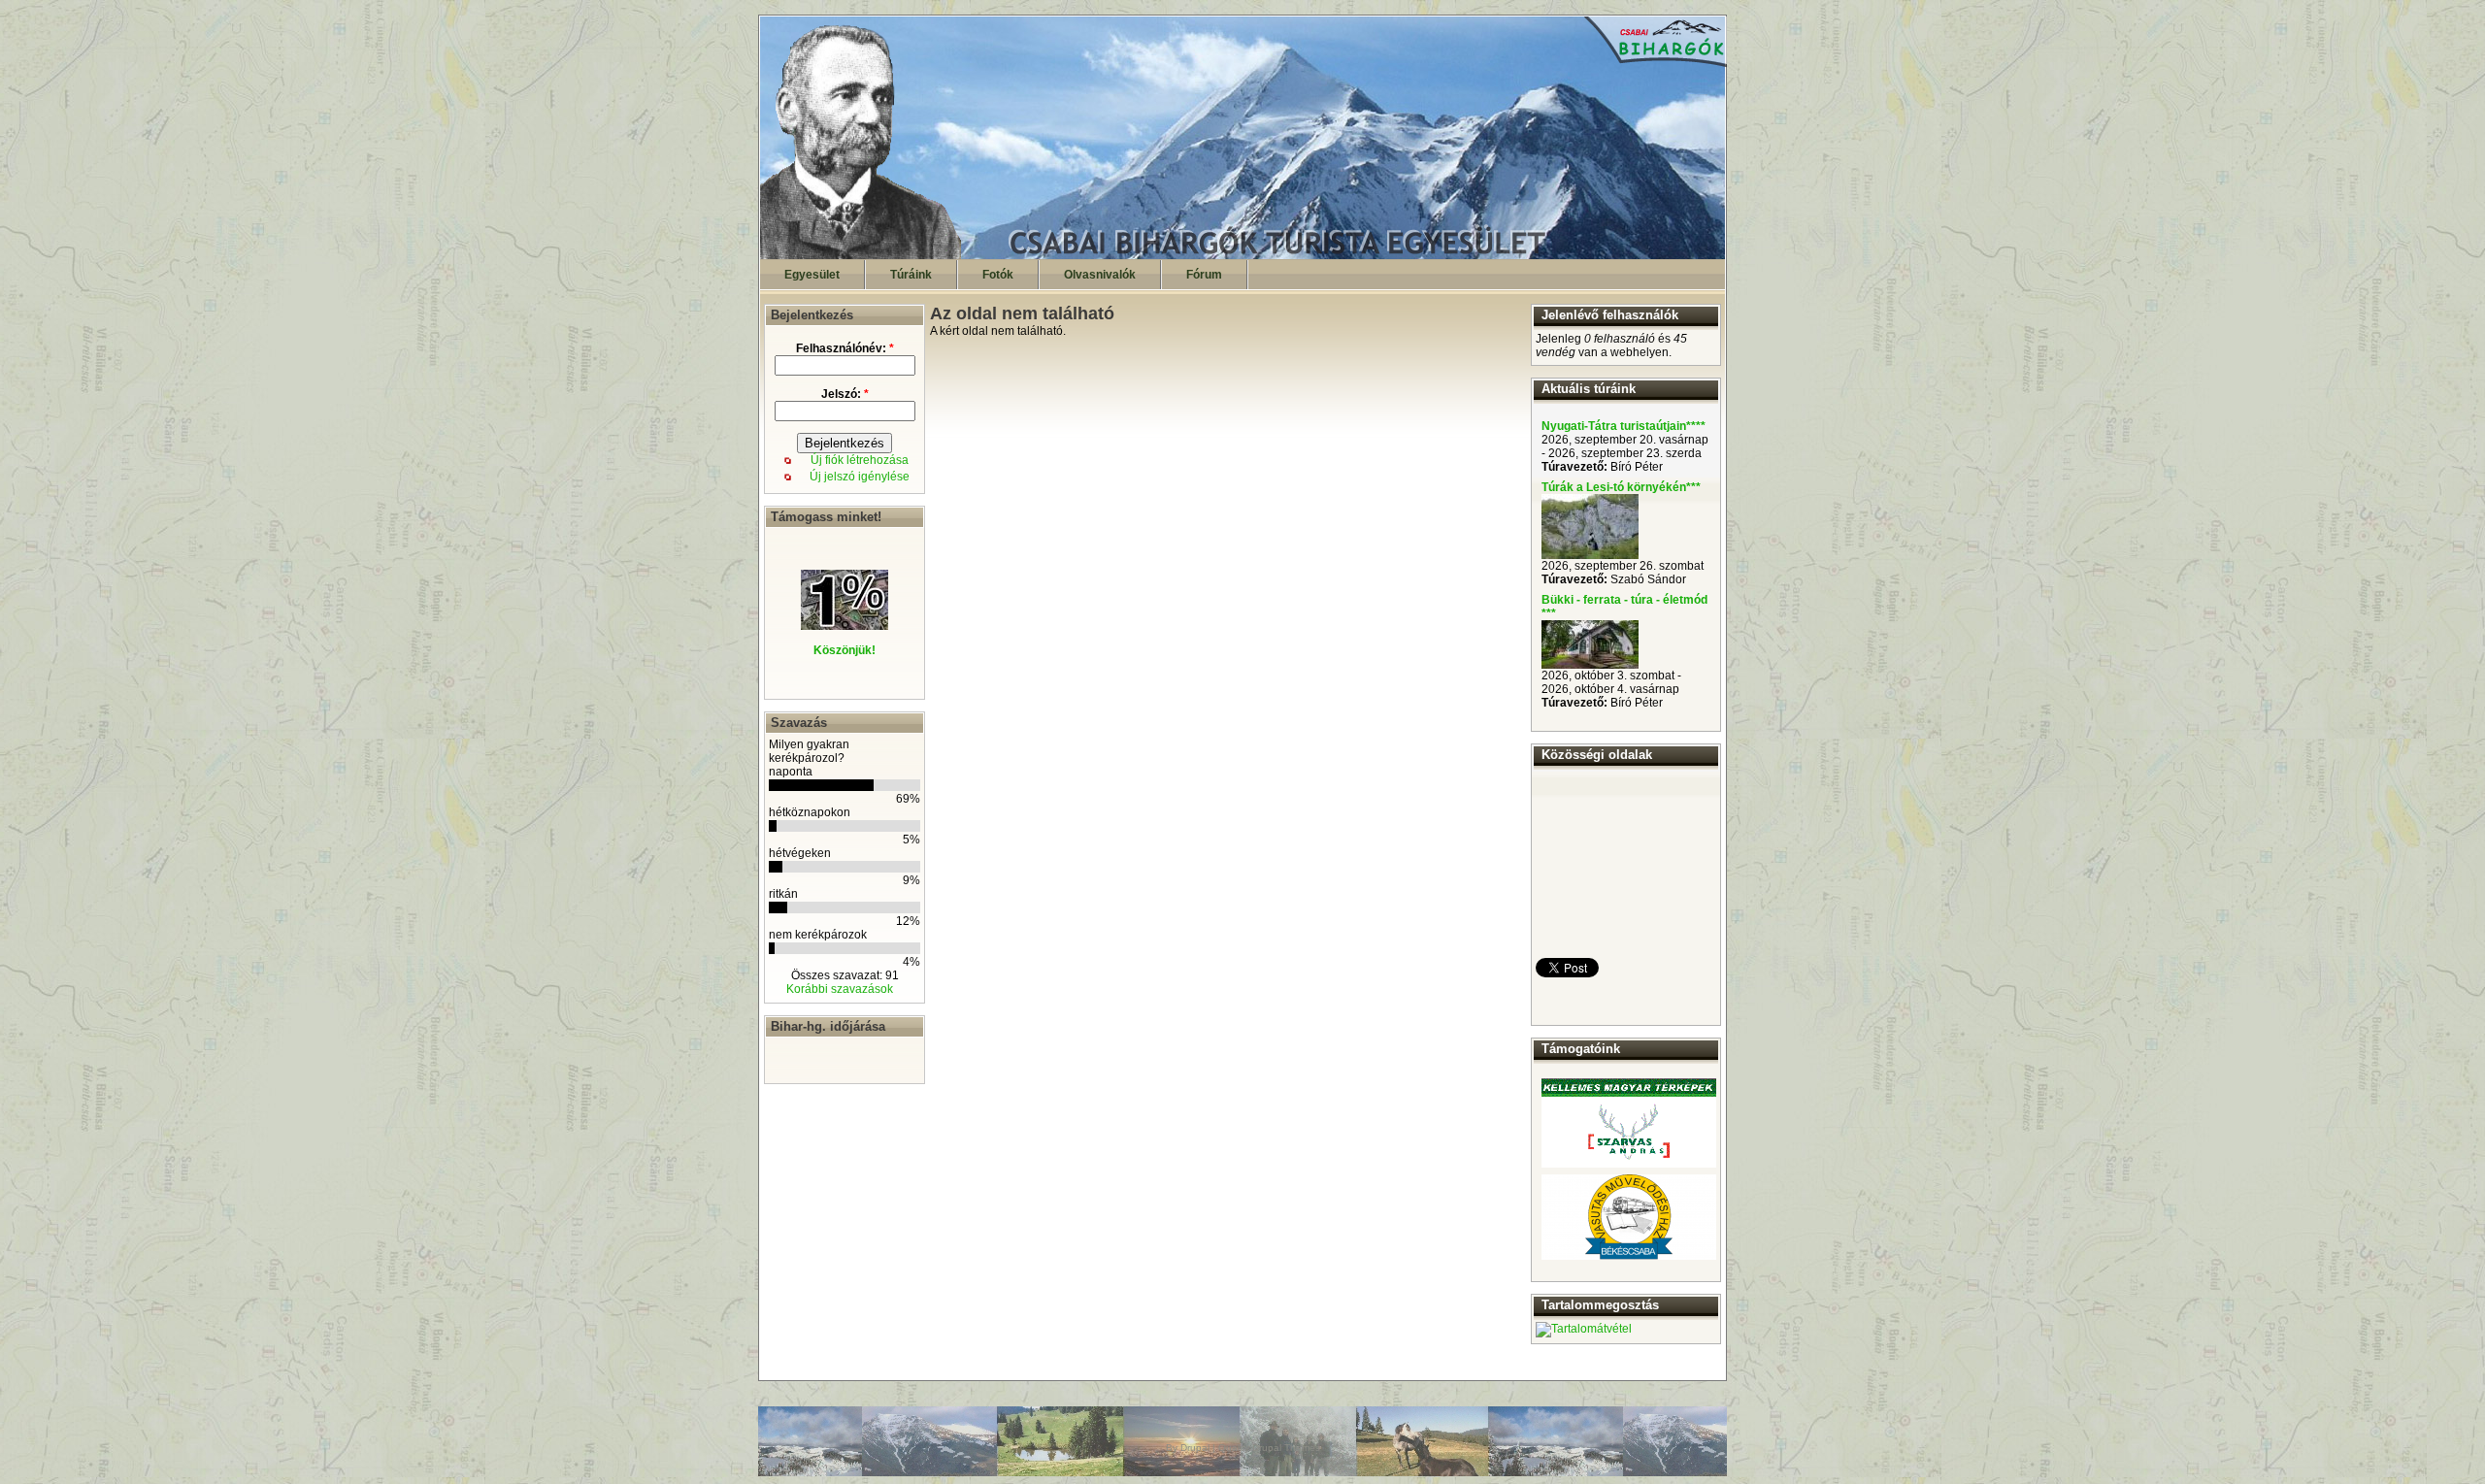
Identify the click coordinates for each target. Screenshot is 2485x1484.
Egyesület (812, 275)
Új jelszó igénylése (860, 477)
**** (1696, 426)
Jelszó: (845, 394)
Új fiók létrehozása (860, 460)
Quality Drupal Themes (1269, 1448)
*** (1693, 487)
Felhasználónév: (845, 348)
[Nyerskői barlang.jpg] (1590, 555)
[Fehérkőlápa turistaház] (1590, 665)
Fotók (998, 275)
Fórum (1204, 275)
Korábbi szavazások (840, 989)
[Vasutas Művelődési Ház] (1629, 1217)
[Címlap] (1243, 255)
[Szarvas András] (1629, 1123)
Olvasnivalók (1100, 275)
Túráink (911, 275)
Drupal (1195, 1448)
